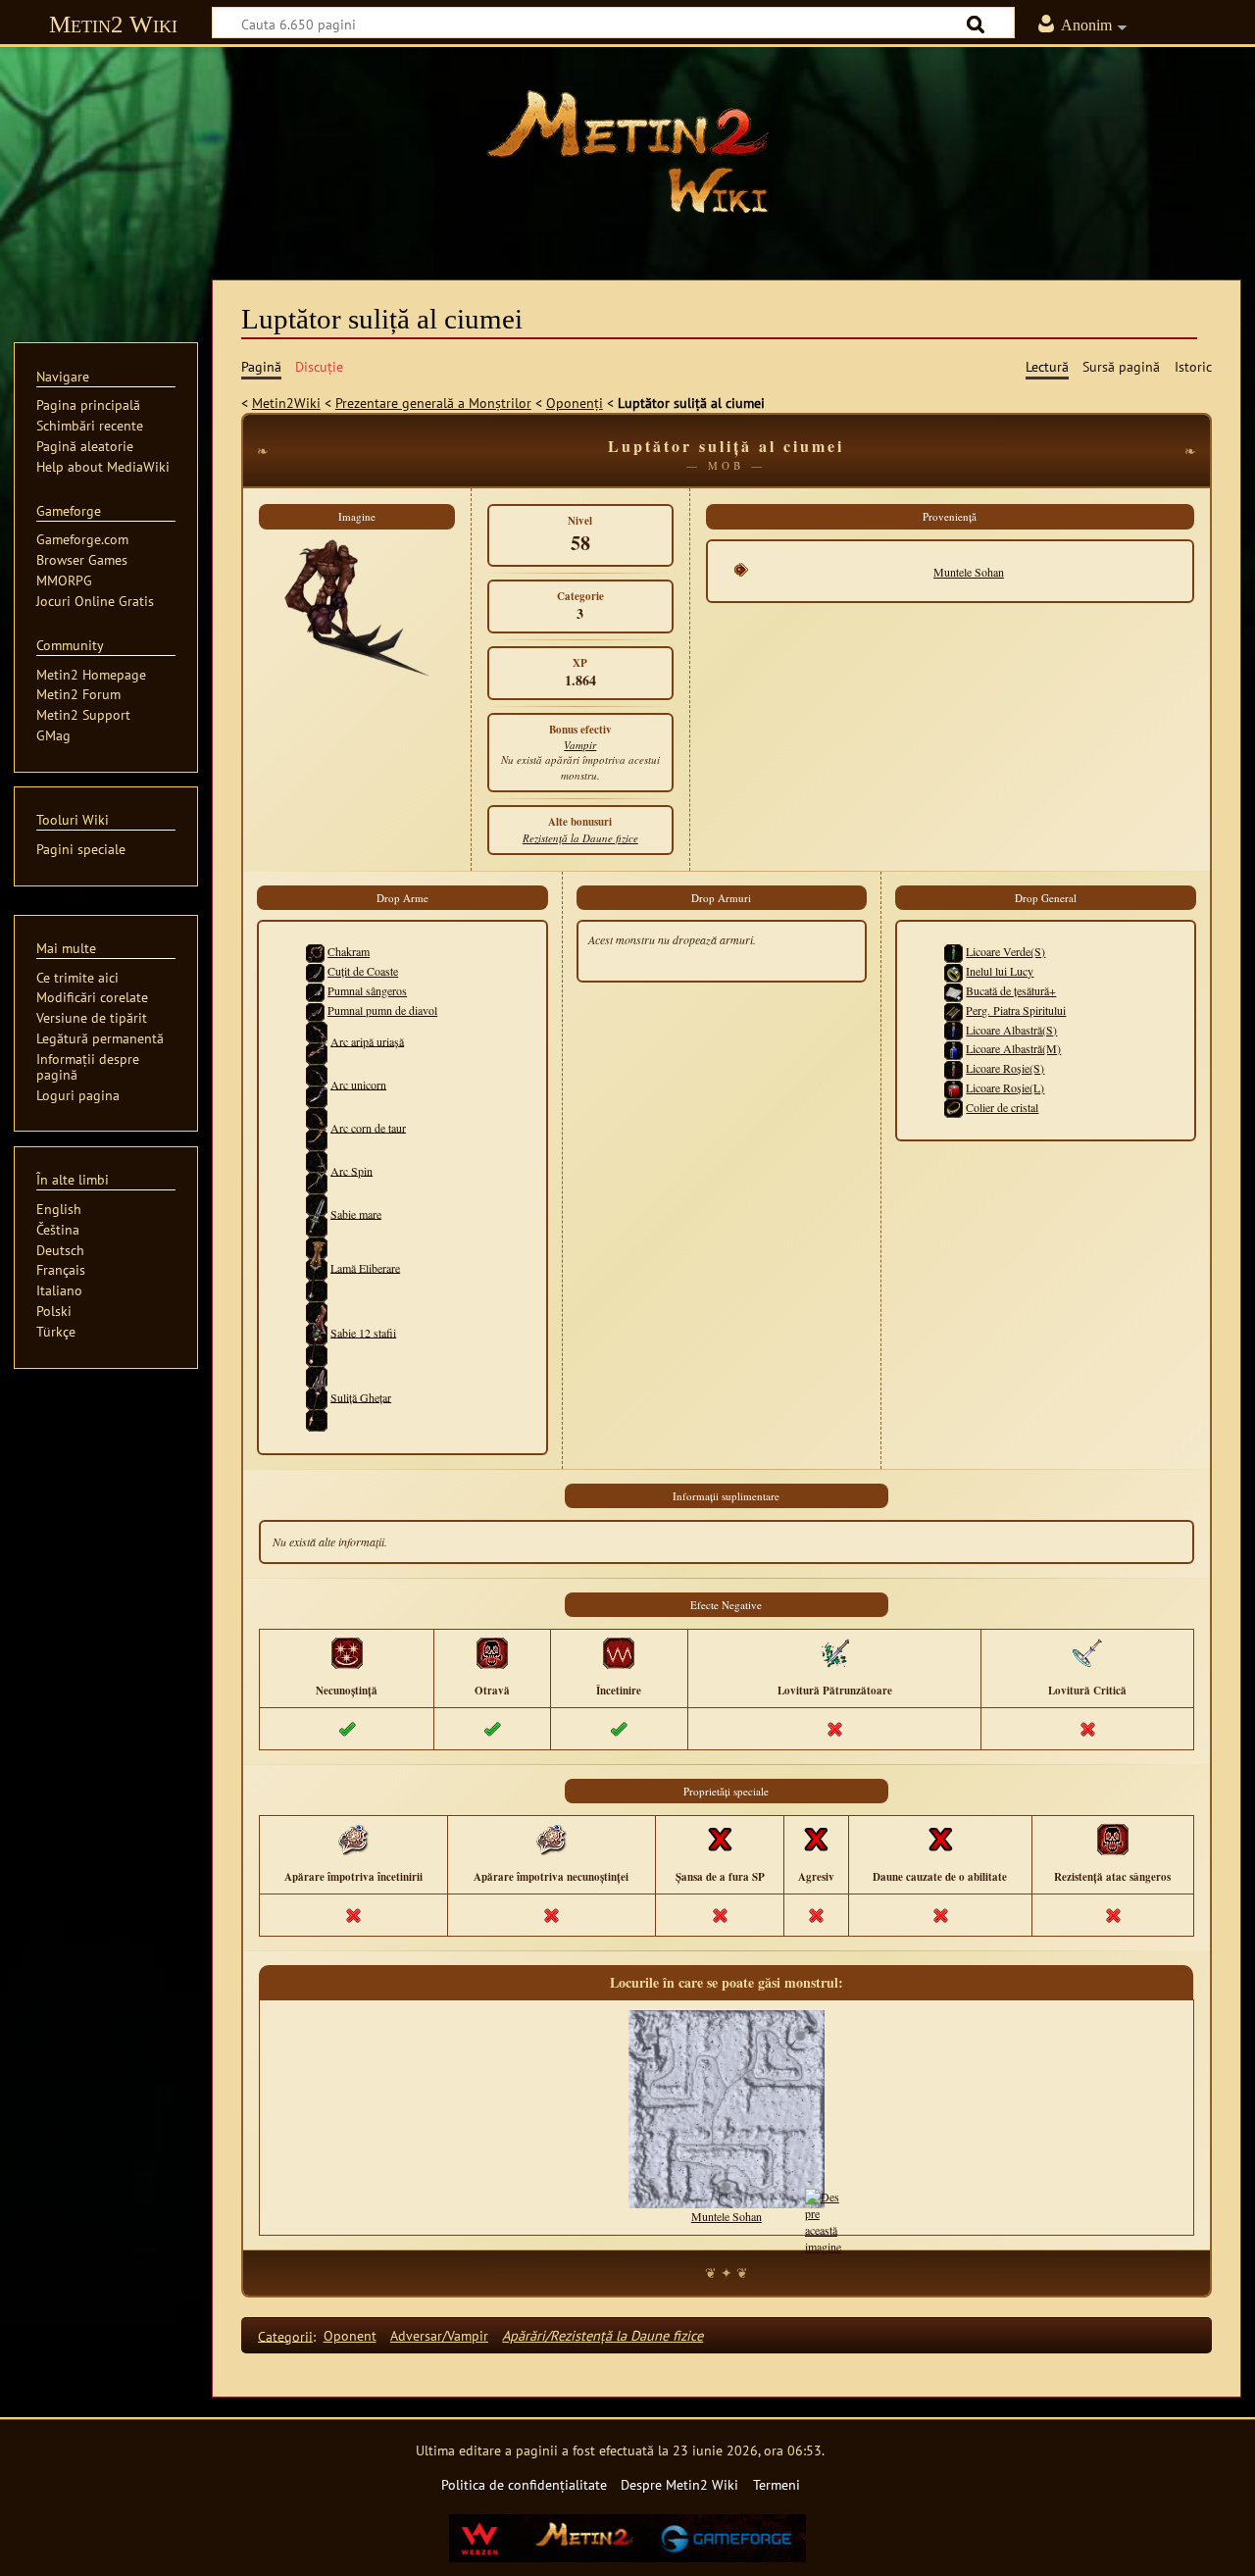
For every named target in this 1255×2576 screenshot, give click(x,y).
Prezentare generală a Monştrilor (433, 403)
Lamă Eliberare (365, 1267)
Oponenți (575, 403)
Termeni (777, 2484)
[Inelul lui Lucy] (954, 971)
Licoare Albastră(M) (1013, 1048)
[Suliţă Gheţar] (317, 1396)
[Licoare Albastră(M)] (954, 1048)
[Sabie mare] (317, 1213)
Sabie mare (356, 1213)
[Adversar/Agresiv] (816, 1839)
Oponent (350, 2335)
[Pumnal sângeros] (315, 990)
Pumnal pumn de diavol (382, 1010)
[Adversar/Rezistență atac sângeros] (1113, 1839)
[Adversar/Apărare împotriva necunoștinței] (551, 1839)
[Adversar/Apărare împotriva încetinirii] (353, 1839)
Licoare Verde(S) (1005, 951)
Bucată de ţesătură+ (1011, 990)
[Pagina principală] (627, 152)
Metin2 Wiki (113, 24)
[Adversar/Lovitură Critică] (1087, 1652)
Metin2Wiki (286, 403)
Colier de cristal (1002, 1107)
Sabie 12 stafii (363, 1332)
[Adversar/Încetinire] (619, 1652)
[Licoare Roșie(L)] (954, 1087)
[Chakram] (315, 951)
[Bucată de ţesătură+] (954, 990)
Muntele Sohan (969, 572)
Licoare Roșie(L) (1005, 1087)
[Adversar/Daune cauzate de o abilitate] (940, 1839)
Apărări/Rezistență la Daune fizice (602, 2335)
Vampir (580, 745)
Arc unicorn (358, 1084)
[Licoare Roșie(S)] (954, 1068)
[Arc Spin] (317, 1170)
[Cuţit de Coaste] (315, 971)
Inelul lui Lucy (1000, 971)
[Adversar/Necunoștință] (347, 1652)
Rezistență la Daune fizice (580, 838)
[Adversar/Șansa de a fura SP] (720, 1839)
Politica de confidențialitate (524, 2484)
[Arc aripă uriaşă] (317, 1040)
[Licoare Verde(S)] (954, 951)
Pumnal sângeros (367, 990)
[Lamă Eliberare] (317, 1267)
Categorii (285, 2335)
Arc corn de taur (368, 1127)
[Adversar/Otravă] (492, 1652)
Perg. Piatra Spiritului (1016, 1010)
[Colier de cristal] (954, 1107)
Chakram (349, 951)
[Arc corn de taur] (317, 1127)
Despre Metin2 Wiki (679, 2484)
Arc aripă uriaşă (367, 1040)
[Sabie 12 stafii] (317, 1332)
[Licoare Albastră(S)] (954, 1030)
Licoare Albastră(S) (1011, 1030)
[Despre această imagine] (823, 2219)
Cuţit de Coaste (363, 971)
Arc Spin (351, 1170)
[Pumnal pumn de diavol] (315, 1010)
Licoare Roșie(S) (1005, 1068)
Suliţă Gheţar (361, 1396)
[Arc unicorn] (317, 1084)
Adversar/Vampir (439, 2335)
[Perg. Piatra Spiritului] (954, 1010)
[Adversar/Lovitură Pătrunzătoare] (834, 1652)
